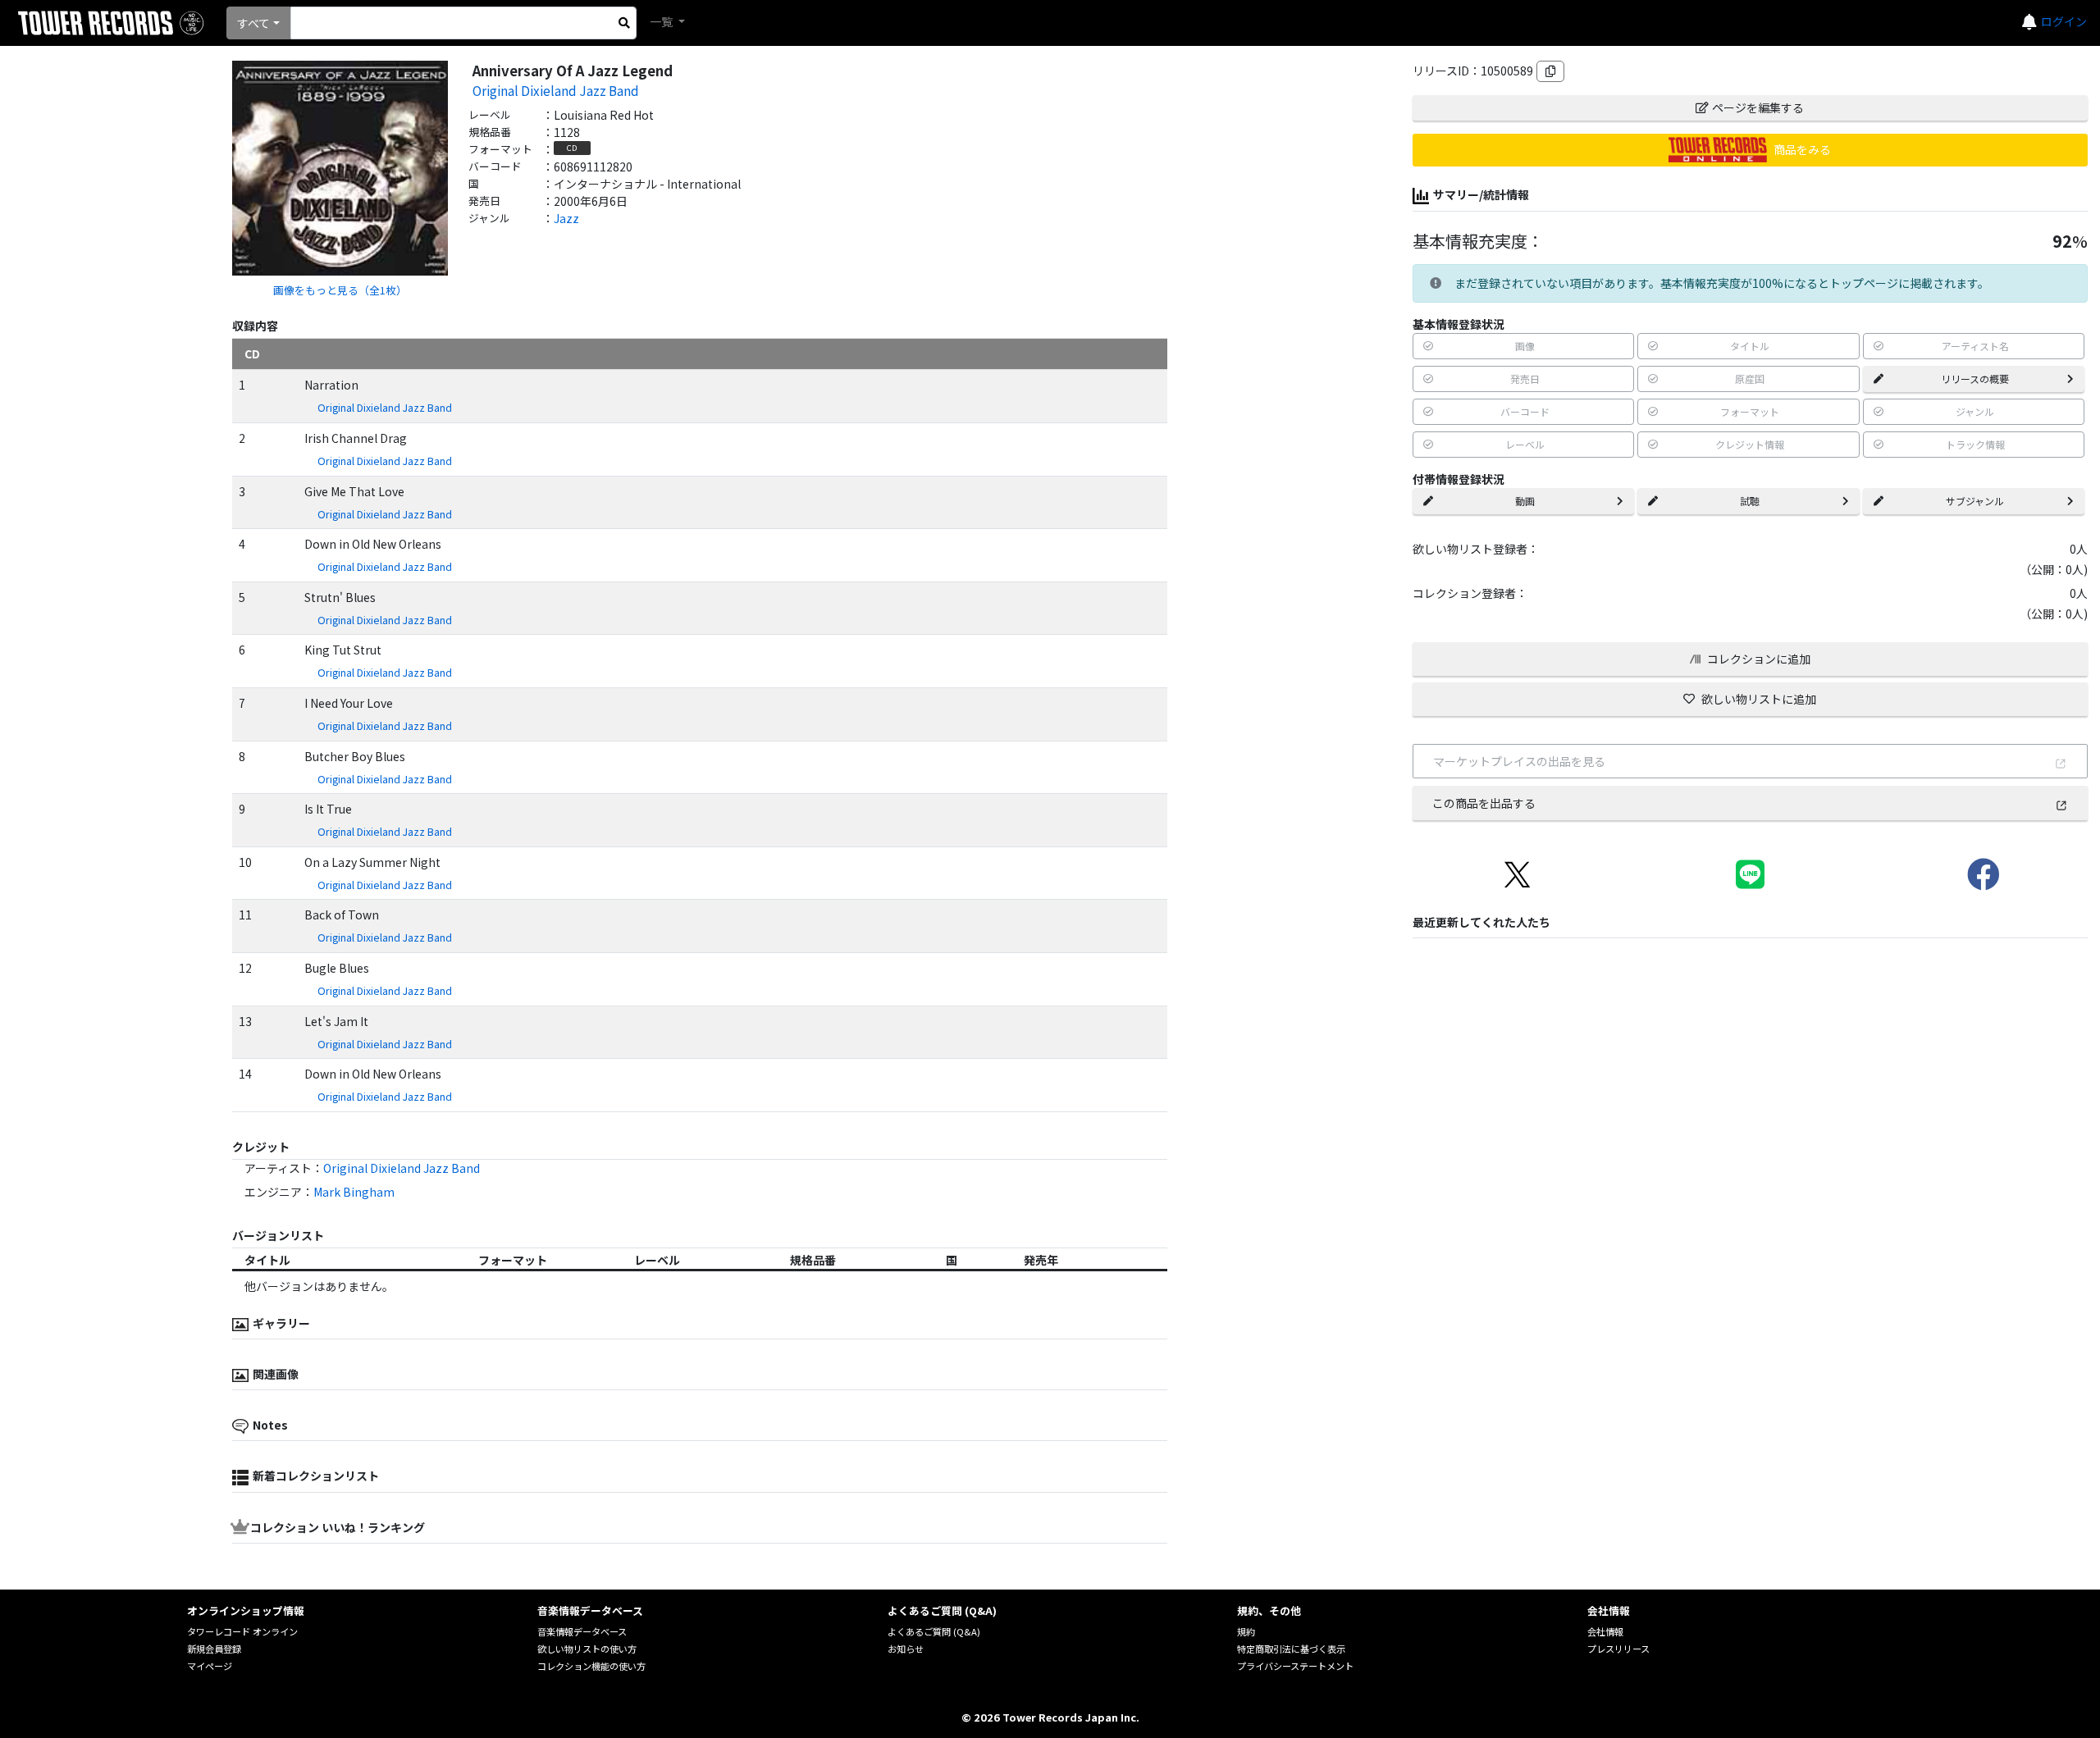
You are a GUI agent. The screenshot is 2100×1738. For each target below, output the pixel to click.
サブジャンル (1975, 501)
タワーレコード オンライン (242, 1631)
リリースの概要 (1975, 379)
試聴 (1750, 501)
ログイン (2064, 21)
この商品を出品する (1484, 803)
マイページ (210, 1666)
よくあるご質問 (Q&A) (934, 1631)
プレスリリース (1618, 1649)
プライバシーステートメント (1295, 1666)
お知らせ (906, 1649)
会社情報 (1605, 1631)
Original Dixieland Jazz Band (556, 90)
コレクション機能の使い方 (591, 1666)
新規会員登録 (214, 1649)
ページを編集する (1758, 107)
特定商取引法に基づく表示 (1291, 1649)
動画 (1525, 501)
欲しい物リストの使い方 (587, 1649)
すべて (253, 23)
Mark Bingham (354, 1192)
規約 (1246, 1631)
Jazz (566, 218)
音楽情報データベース (582, 1631)
